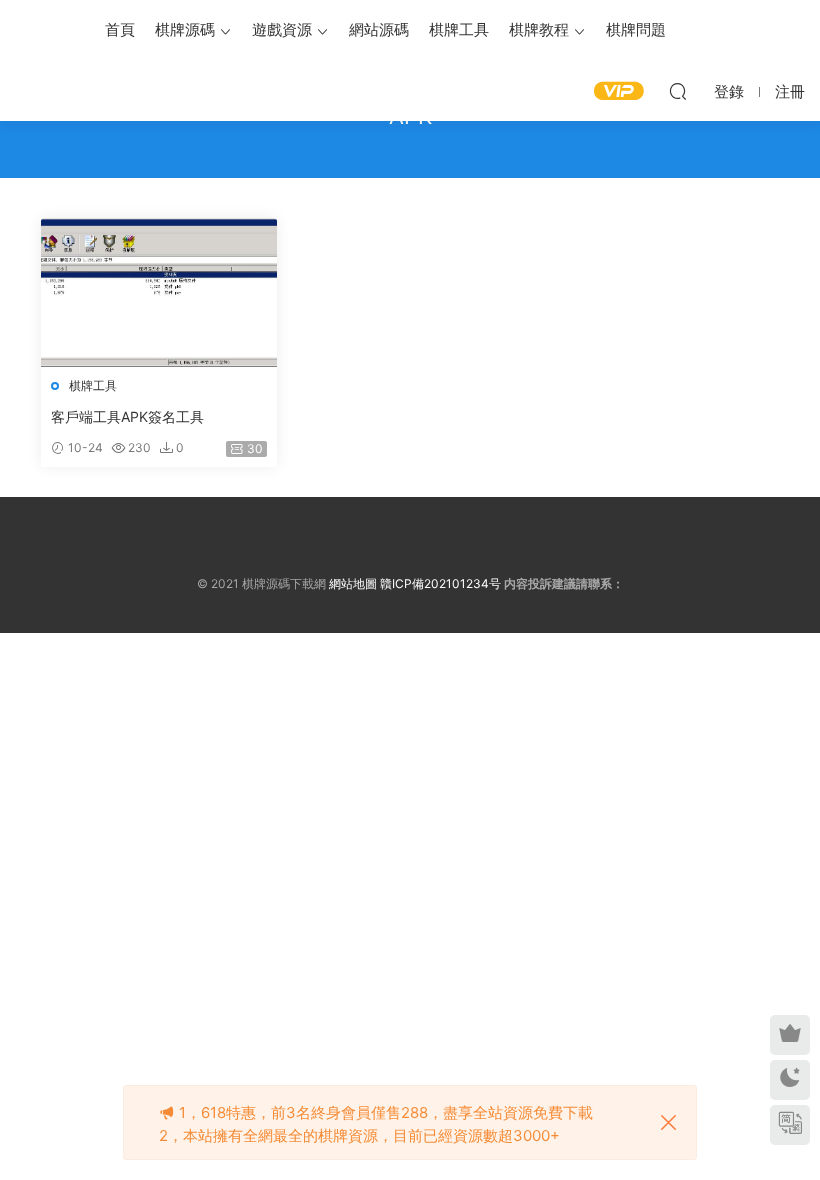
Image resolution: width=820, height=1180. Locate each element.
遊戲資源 (282, 29)
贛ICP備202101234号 (440, 583)
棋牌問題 (636, 29)
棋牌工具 (459, 29)
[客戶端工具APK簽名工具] (159, 292)
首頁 (120, 29)
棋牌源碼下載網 (45, 30)
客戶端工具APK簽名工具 (127, 416)
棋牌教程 (539, 29)
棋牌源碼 (185, 29)
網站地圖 (353, 583)
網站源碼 (379, 29)
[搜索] (678, 91)
